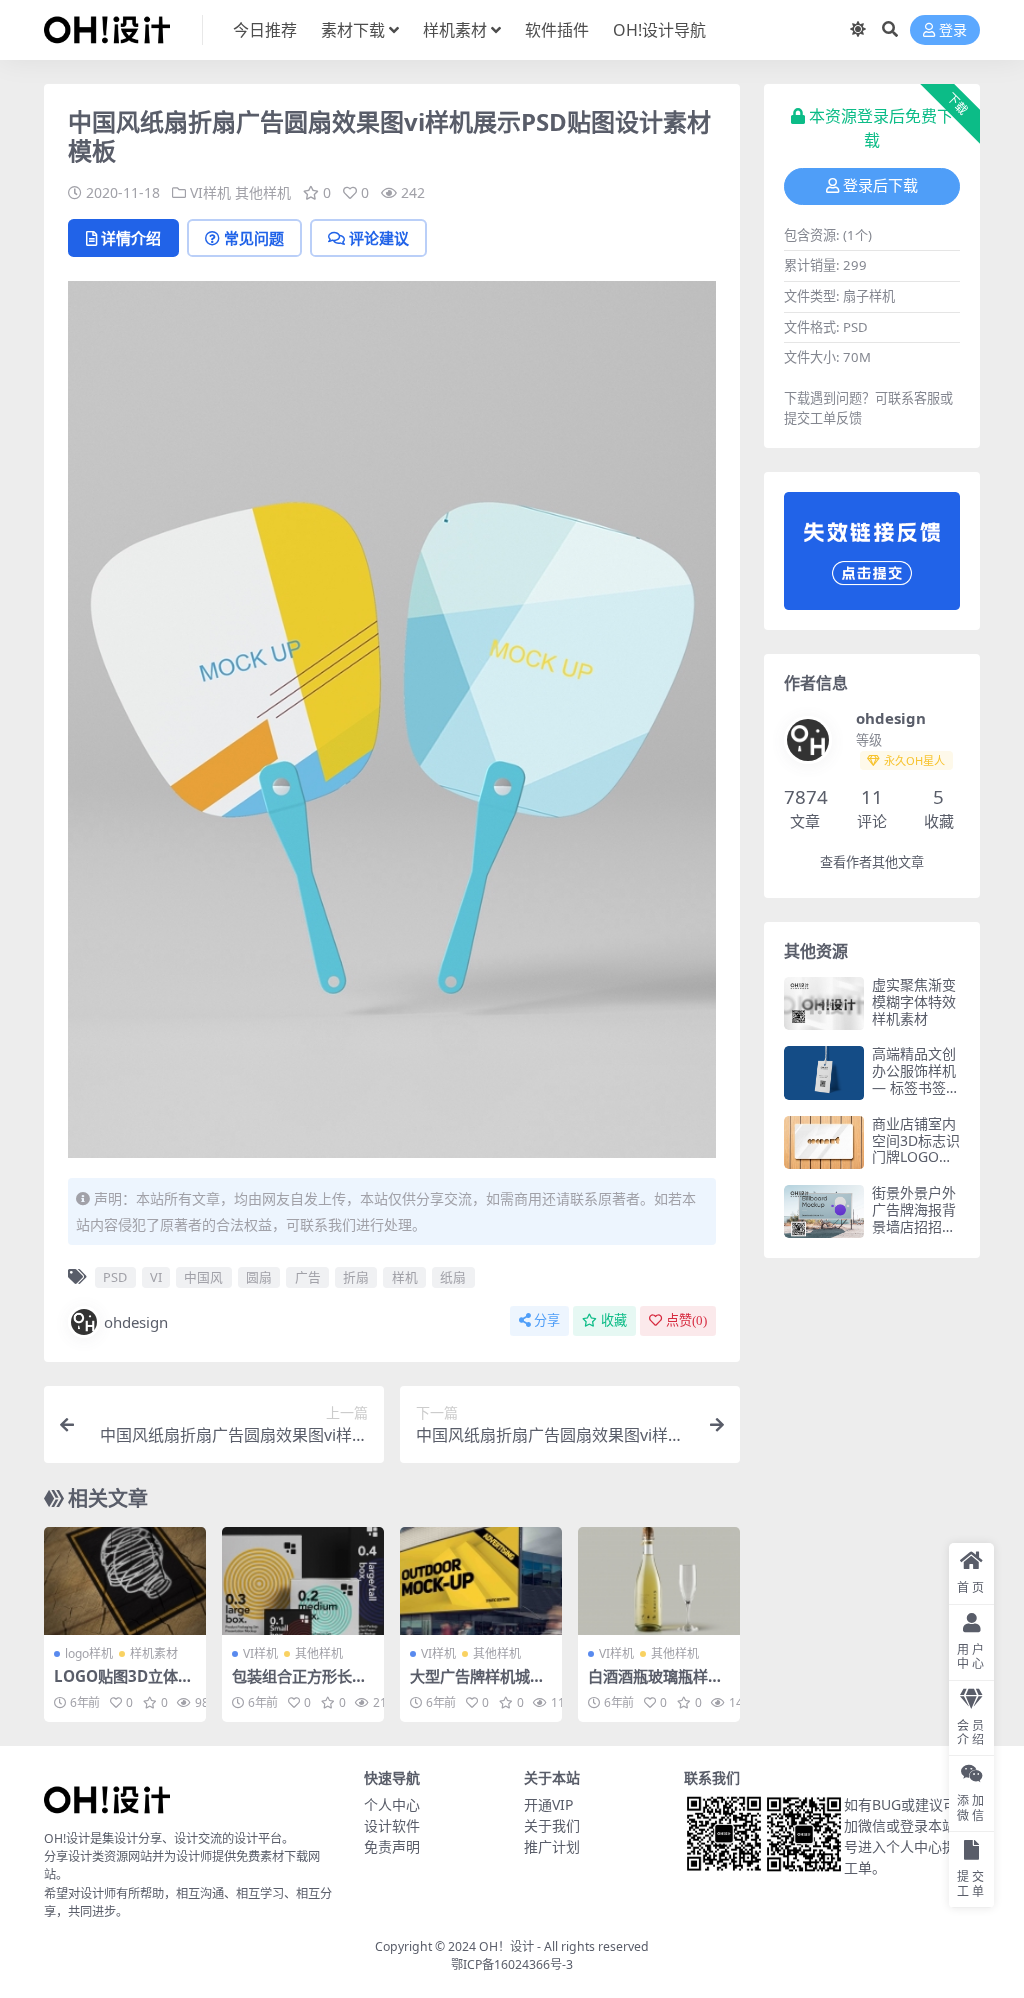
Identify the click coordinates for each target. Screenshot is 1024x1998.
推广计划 (552, 1846)
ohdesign (136, 1322)
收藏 (614, 1320)
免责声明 (392, 1846)
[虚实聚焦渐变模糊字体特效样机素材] (824, 1003)
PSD (115, 1277)
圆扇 (259, 1277)
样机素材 (455, 30)
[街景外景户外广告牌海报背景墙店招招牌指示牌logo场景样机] (824, 1211)
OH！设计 (506, 1946)
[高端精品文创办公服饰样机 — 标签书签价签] (824, 1072)
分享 (547, 1320)
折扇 (356, 1277)
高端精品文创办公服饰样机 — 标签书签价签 (916, 1078)
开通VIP (548, 1804)
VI (156, 1277)
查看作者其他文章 (872, 862)
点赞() (686, 1320)
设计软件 (392, 1825)
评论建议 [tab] (379, 238)
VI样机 (210, 192)
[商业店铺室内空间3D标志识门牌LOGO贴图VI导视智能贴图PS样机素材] (824, 1142)
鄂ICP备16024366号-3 (512, 1964)
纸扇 (453, 1277)
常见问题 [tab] (254, 238)
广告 (308, 1277)
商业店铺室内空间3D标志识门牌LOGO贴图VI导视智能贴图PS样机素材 (916, 1165)
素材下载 (353, 30)
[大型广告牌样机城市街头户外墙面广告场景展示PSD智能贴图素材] (481, 1581)
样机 (405, 1277)
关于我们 (552, 1825)
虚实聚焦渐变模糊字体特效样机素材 (914, 1001)
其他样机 (263, 192)
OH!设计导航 (659, 30)
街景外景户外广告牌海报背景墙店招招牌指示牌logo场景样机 (914, 1226)
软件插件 (557, 30)
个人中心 (392, 1804)
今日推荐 (265, 30)
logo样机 (89, 1653)
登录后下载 (880, 186)
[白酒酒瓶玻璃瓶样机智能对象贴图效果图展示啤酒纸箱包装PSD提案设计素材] (659, 1581)
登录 (953, 30)
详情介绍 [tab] (131, 238)
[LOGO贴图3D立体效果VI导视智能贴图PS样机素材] (125, 1581)
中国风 (203, 1277)
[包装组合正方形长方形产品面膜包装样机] (303, 1581)
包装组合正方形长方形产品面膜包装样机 (299, 1685)
